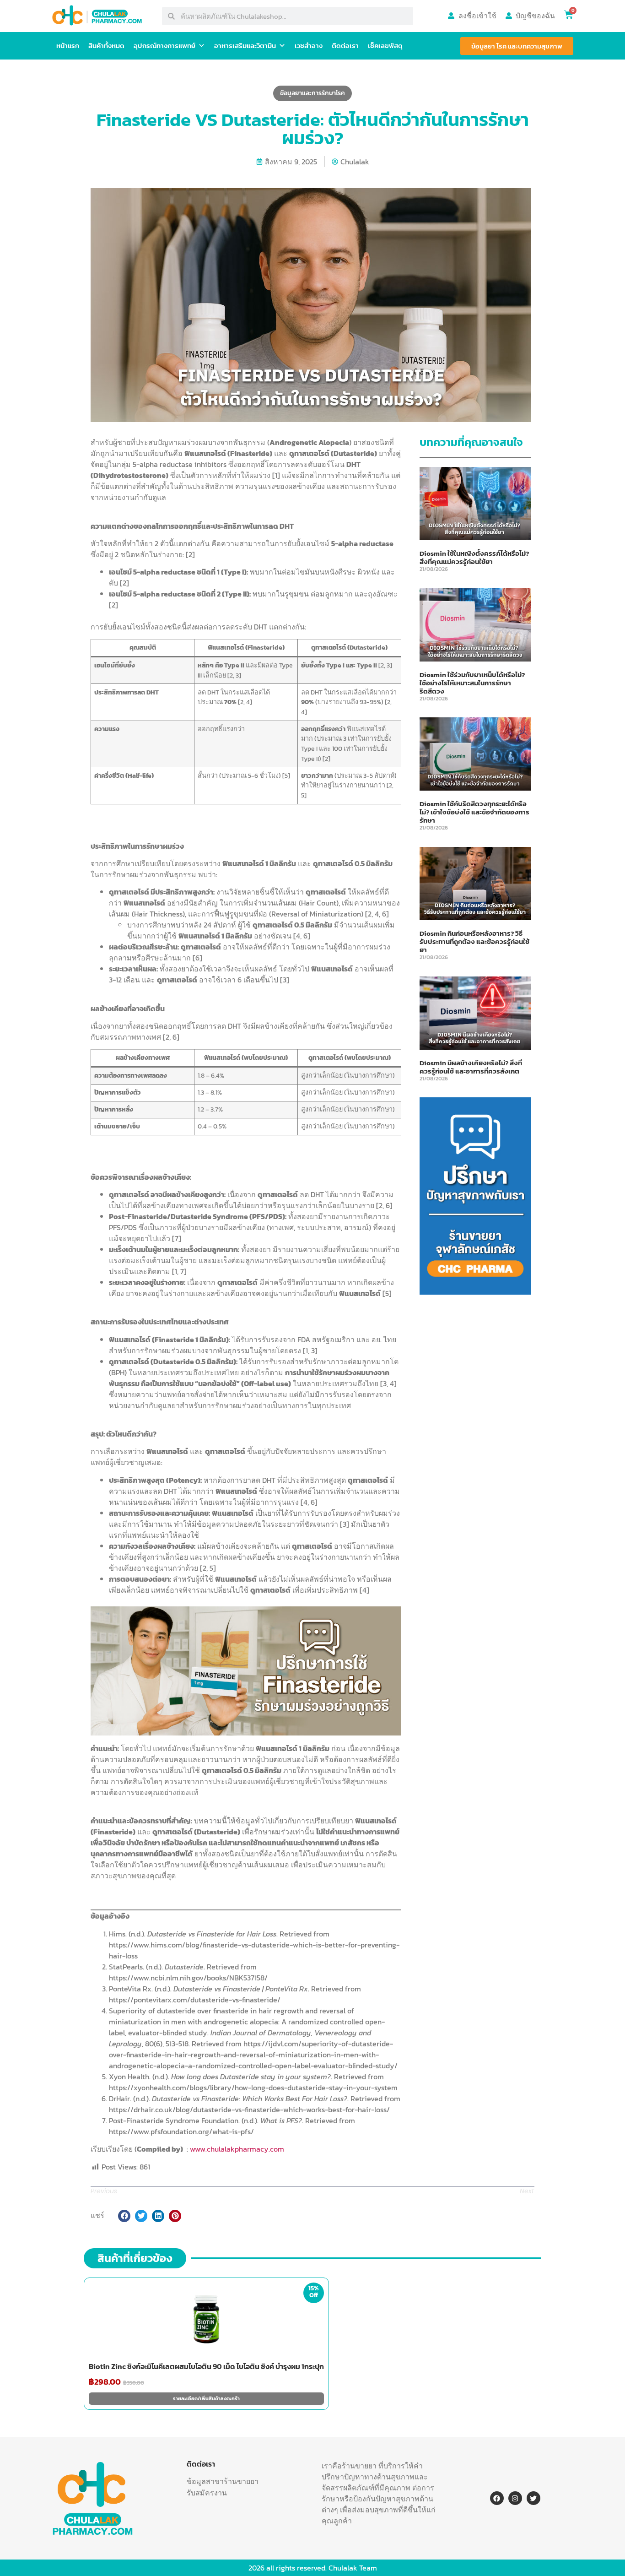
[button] (124, 2216)
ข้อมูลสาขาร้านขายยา (223, 2481)
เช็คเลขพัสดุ (385, 46)
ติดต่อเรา (345, 46)
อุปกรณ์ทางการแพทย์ (164, 46)
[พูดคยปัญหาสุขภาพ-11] (475, 1292)
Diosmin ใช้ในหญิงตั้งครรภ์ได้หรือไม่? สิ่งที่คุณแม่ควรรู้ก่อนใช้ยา (474, 557)
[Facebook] (497, 2498)
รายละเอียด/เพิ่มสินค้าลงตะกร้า (206, 2398)
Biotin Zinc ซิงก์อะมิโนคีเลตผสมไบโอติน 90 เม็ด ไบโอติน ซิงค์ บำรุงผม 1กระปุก (206, 2366)
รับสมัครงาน (207, 2493)
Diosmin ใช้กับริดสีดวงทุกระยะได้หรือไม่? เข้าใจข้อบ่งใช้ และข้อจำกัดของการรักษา (474, 812)
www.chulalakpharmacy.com (237, 2149)
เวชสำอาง (309, 46)
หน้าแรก (68, 46)
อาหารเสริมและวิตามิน (245, 46)
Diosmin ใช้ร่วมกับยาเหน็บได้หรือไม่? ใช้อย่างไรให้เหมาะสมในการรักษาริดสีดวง (472, 683)
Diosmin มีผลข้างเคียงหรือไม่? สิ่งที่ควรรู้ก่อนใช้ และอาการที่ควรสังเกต (471, 1067)
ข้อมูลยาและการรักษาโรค (312, 93)
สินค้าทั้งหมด (106, 46)
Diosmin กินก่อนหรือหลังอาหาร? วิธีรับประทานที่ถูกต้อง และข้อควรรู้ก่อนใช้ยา (474, 941)
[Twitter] (533, 2498)
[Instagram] (515, 2498)
